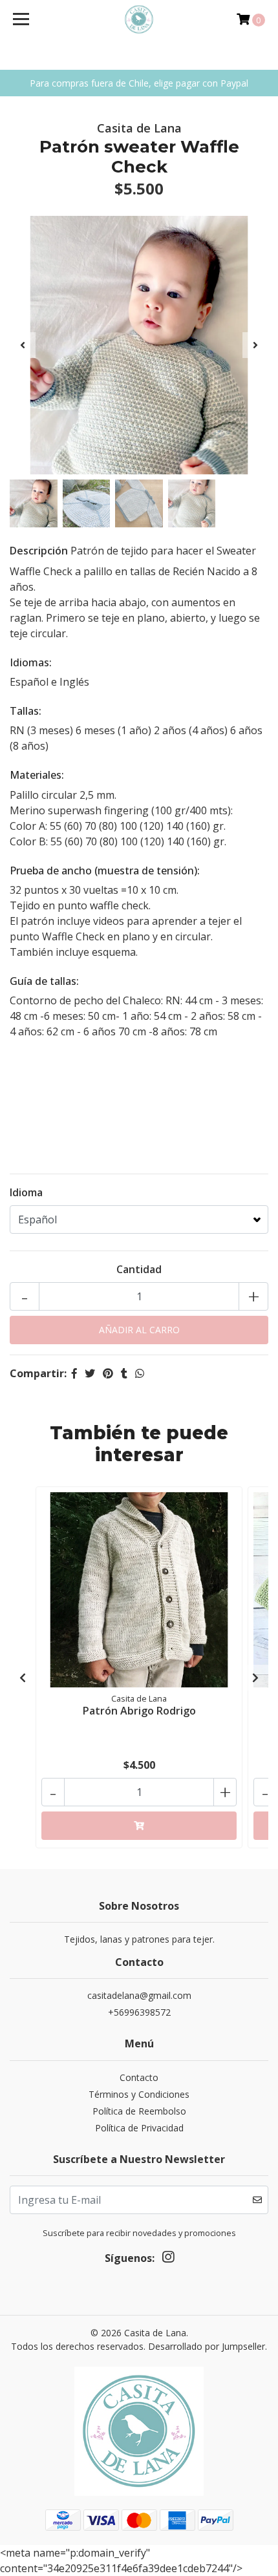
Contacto (139, 2077)
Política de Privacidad (139, 2128)
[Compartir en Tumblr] (124, 1373)
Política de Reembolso (139, 2111)
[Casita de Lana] (139, 19)
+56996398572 (139, 2012)
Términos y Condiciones (139, 2094)
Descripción (39, 551)
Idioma (26, 1192)
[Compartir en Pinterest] (108, 1373)
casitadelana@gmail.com (139, 1995)
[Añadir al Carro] (139, 1826)
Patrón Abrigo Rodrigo (139, 1711)
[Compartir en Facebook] (74, 1373)
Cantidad (139, 1269)
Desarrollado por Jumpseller (207, 2346)
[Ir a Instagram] (168, 2259)
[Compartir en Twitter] (90, 1373)
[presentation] (23, 345)
